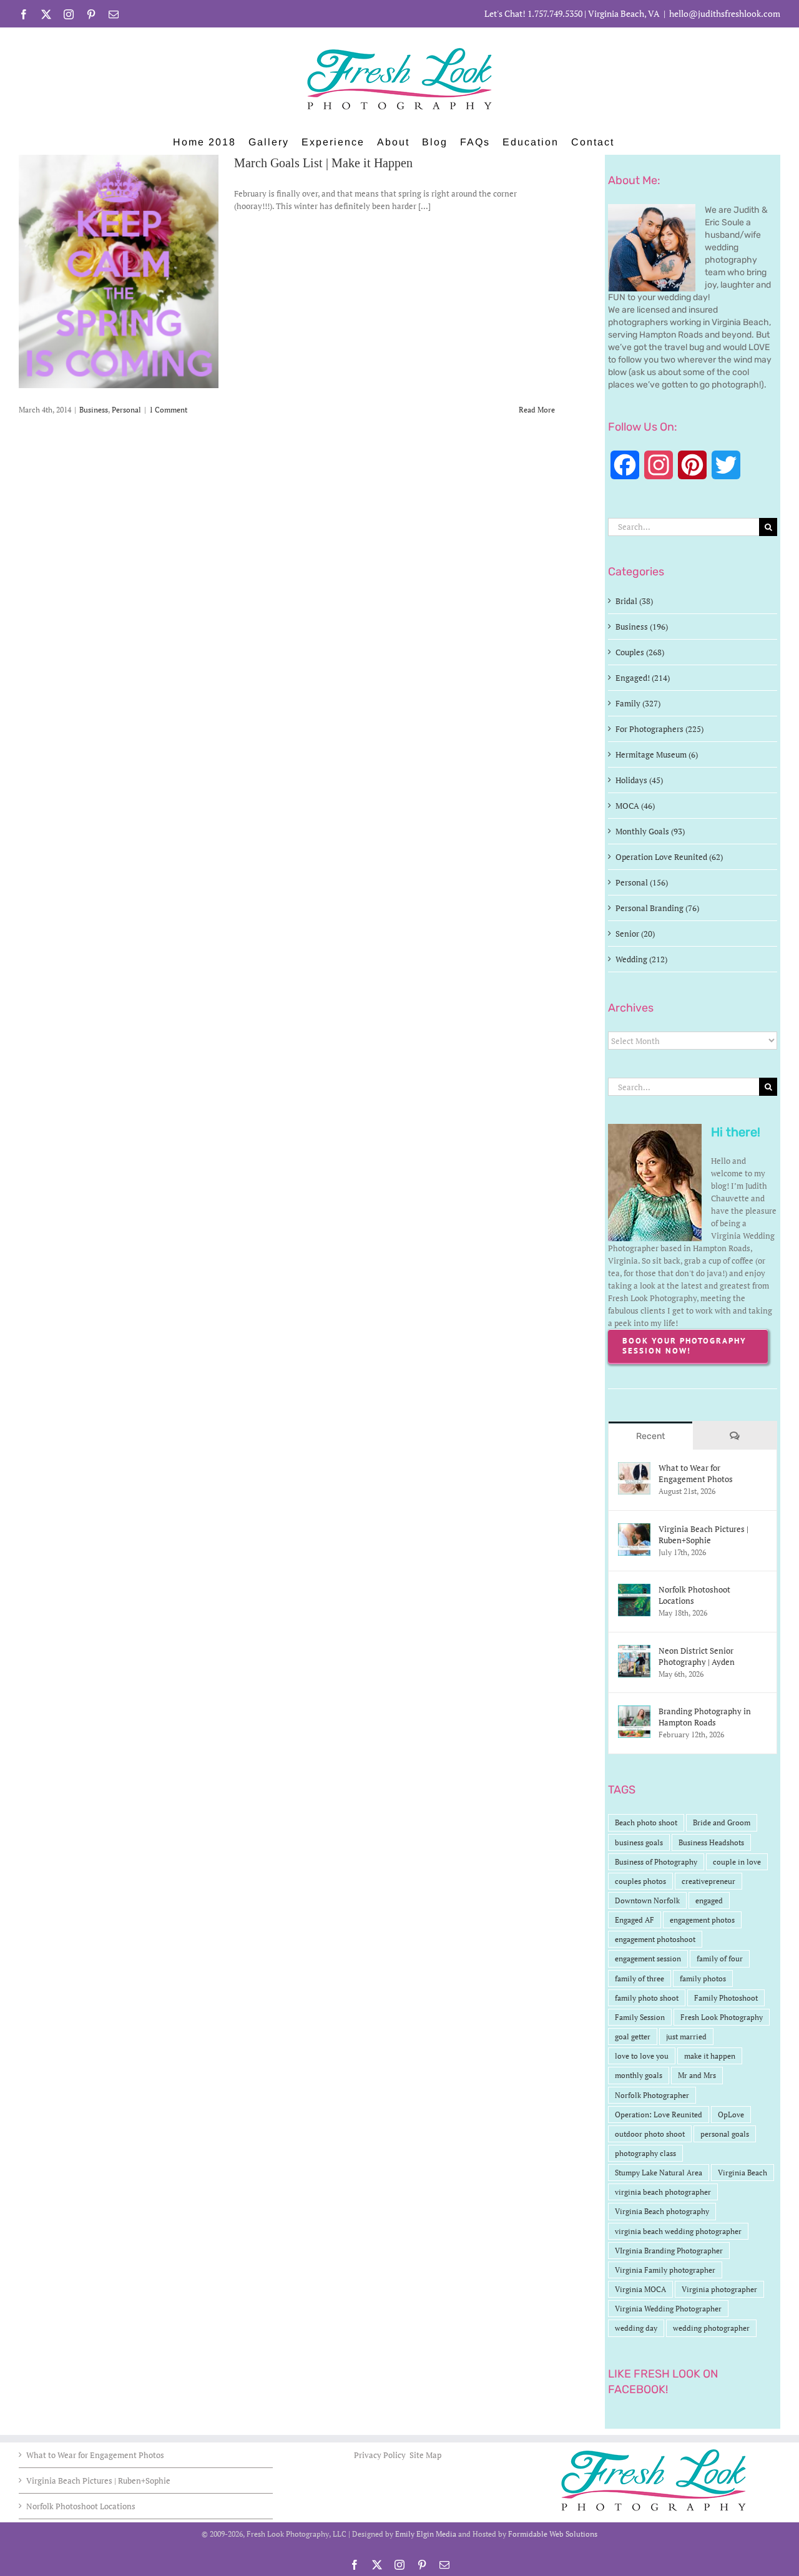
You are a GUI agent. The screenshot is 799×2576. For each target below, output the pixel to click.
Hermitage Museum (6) (657, 754)
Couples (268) (640, 652)
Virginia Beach (743, 2173)
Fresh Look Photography (722, 2017)
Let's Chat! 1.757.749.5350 (533, 13)
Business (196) (642, 627)
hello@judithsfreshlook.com (725, 13)
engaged (709, 1900)
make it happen (710, 2056)
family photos (703, 1978)
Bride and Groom (722, 1822)
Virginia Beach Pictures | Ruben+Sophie (703, 1534)
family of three (640, 1978)
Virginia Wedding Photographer (668, 2309)
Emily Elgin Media (426, 2534)
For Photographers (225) (659, 729)
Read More (537, 410)
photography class (645, 2153)
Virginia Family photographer (665, 2270)
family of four (720, 1959)
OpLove (731, 2115)
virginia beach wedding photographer (678, 2231)
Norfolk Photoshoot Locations (694, 1595)
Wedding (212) (641, 959)
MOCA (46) (635, 806)
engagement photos (702, 1920)
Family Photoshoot (726, 1998)
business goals (639, 1842)
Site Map (425, 2455)
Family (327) (638, 703)
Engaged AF (635, 1920)
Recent (650, 1436)
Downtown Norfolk (647, 1900)
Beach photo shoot (646, 1822)
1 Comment (168, 410)
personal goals (725, 2134)
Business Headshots (711, 1842)
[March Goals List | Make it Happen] (119, 271)
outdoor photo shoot (650, 2134)
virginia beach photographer (663, 2192)
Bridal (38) (634, 601)
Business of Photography (656, 1862)
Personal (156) (642, 882)
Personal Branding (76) (657, 908)
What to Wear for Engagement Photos (696, 1473)
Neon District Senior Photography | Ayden (697, 1656)
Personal (126, 410)
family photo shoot (647, 1998)
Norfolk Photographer (652, 2095)
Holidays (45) (639, 780)
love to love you (642, 2056)
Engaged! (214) (643, 678)
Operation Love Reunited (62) (669, 857)
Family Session (640, 2017)
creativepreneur (708, 1881)
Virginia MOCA (640, 2289)
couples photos (640, 1881)
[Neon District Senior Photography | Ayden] (634, 1651)
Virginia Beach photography (662, 2211)
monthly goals (639, 2075)
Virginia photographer (719, 2289)
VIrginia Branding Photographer (669, 2251)
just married (686, 2037)
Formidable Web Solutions (553, 2534)
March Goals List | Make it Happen (323, 163)
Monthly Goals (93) (650, 831)
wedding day (636, 2328)
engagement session (648, 1959)
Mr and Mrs (697, 2075)
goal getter (633, 2037)
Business (94, 410)
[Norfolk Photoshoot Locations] (634, 1590)
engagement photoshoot (655, 1939)
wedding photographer (711, 2328)
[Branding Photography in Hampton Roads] (634, 1712)
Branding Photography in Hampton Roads (705, 1717)
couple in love (737, 1862)
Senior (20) (635, 934)
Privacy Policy (381, 2455)
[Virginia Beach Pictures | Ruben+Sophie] (634, 1529)
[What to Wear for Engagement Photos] (634, 1468)
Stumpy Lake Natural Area (659, 2173)
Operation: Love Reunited (659, 2115)
